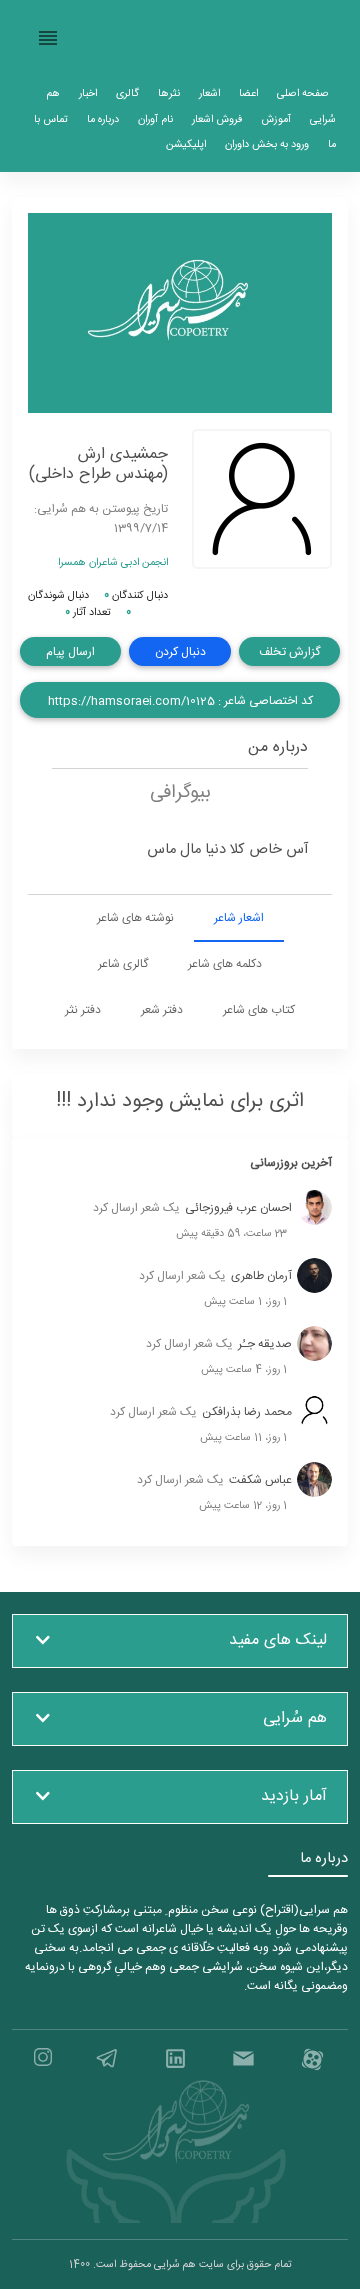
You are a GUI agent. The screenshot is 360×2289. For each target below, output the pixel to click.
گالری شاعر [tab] (123, 964)
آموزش (276, 119)
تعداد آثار (88, 612)
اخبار (88, 93)
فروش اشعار (217, 119)
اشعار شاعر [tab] (239, 918)
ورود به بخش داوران (267, 144)
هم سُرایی (295, 1718)
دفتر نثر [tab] (83, 1010)
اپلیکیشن (186, 144)
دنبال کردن (180, 652)
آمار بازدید (294, 1796)
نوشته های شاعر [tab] (135, 918)
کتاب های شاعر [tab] (259, 1010)
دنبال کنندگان (136, 595)
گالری (127, 93)
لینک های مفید (278, 1640)
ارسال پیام (70, 652)
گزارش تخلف (289, 652)
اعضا (248, 93)
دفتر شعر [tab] (162, 1010)
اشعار (209, 93)
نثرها (169, 93)
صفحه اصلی (303, 93)
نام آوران (155, 119)
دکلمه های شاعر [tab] (225, 964)
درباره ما (103, 119)
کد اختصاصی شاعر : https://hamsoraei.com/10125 (180, 701)
